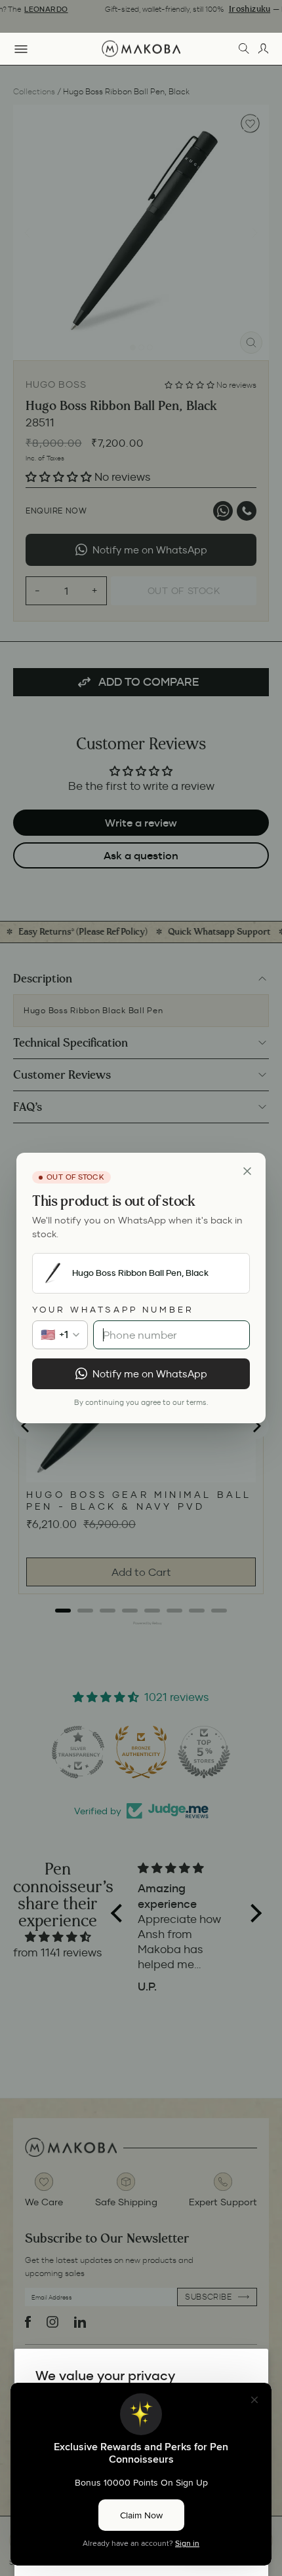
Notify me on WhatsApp (150, 1374)
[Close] (247, 1171)
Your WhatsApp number (113, 1310)
